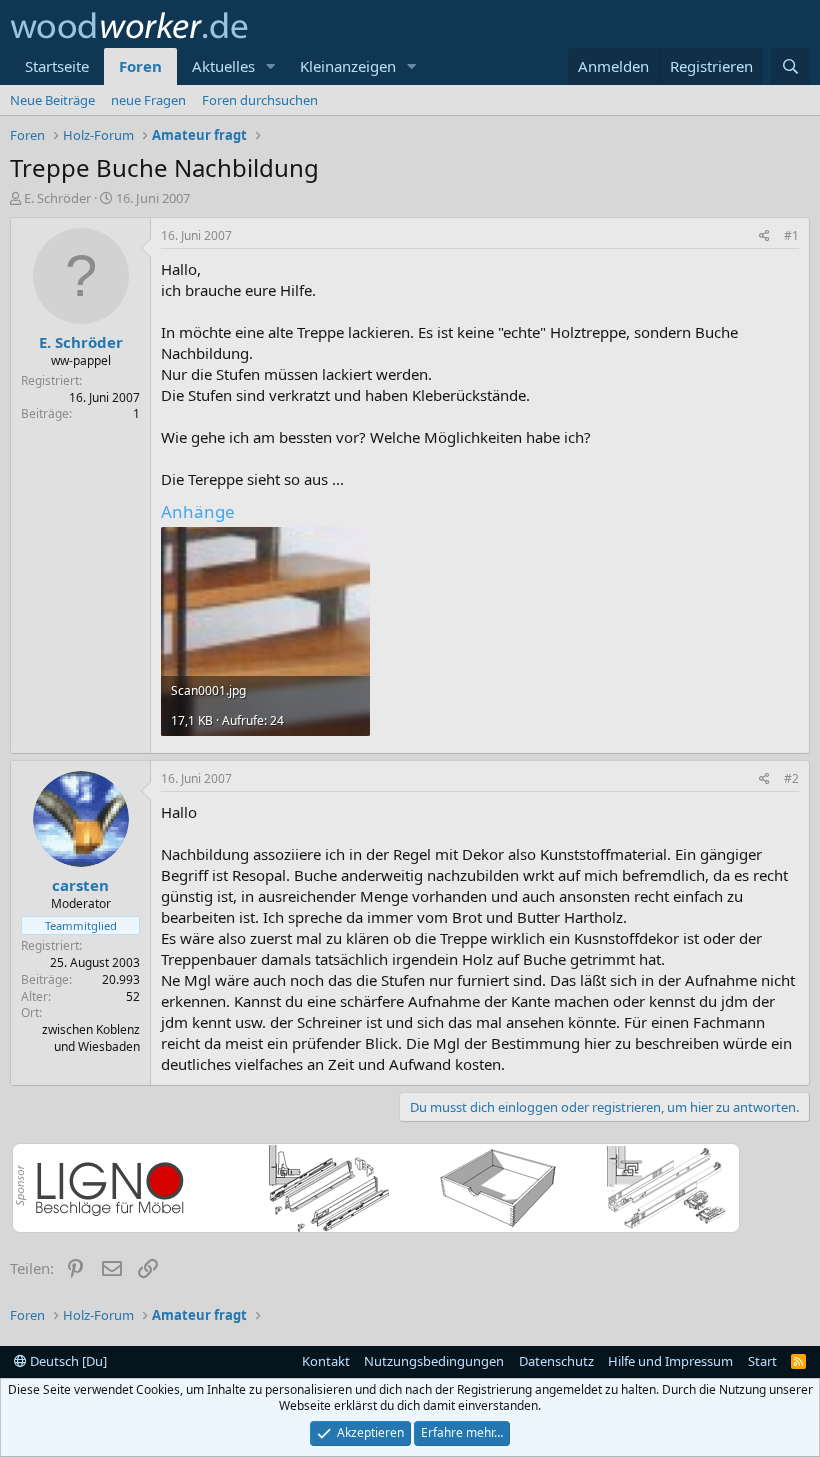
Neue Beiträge (52, 100)
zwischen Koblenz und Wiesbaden (91, 1038)
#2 (791, 778)
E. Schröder (57, 198)
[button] (271, 66)
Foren (140, 66)
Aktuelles (223, 66)
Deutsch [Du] (67, 1361)
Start (762, 1361)
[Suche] (790, 66)
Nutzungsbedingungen (434, 1361)
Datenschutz (556, 1361)
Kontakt (326, 1361)
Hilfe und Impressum (670, 1361)
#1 (791, 235)
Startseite (57, 66)
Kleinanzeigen (348, 66)
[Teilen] (764, 236)
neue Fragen (148, 100)
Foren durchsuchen (260, 100)
